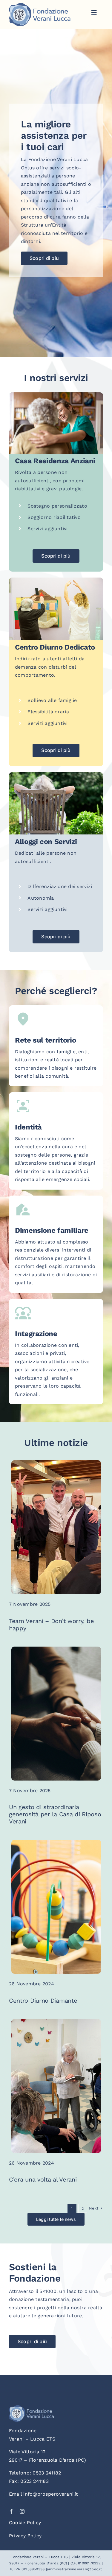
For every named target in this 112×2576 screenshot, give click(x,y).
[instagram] (22, 2511)
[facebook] (11, 2511)
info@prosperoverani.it (51, 2494)
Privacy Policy (25, 2536)
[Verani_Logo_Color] (40, 5)
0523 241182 (47, 2473)
